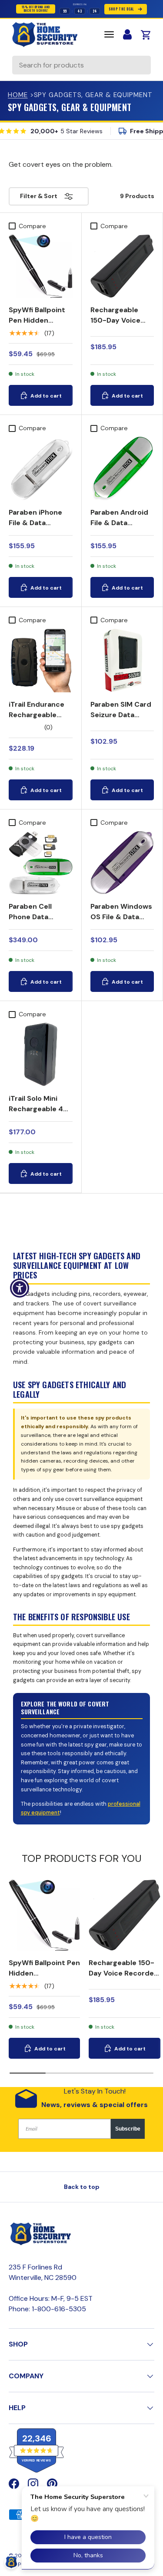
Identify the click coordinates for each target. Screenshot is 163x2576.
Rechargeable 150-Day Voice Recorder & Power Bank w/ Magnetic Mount (122, 331)
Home (18, 95)
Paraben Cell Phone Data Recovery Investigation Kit (37, 922)
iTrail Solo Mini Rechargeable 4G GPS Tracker (39, 1109)
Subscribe (128, 2129)
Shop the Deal (121, 9)
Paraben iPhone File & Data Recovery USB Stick (35, 528)
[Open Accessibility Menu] (20, 1288)
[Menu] (109, 34)
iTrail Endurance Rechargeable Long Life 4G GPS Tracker (39, 720)
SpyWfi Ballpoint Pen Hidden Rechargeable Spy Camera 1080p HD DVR (40, 331)
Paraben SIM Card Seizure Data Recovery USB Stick (121, 720)
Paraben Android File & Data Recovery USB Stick (119, 528)
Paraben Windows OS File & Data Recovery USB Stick (121, 922)
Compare (32, 226)
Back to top (82, 2187)
